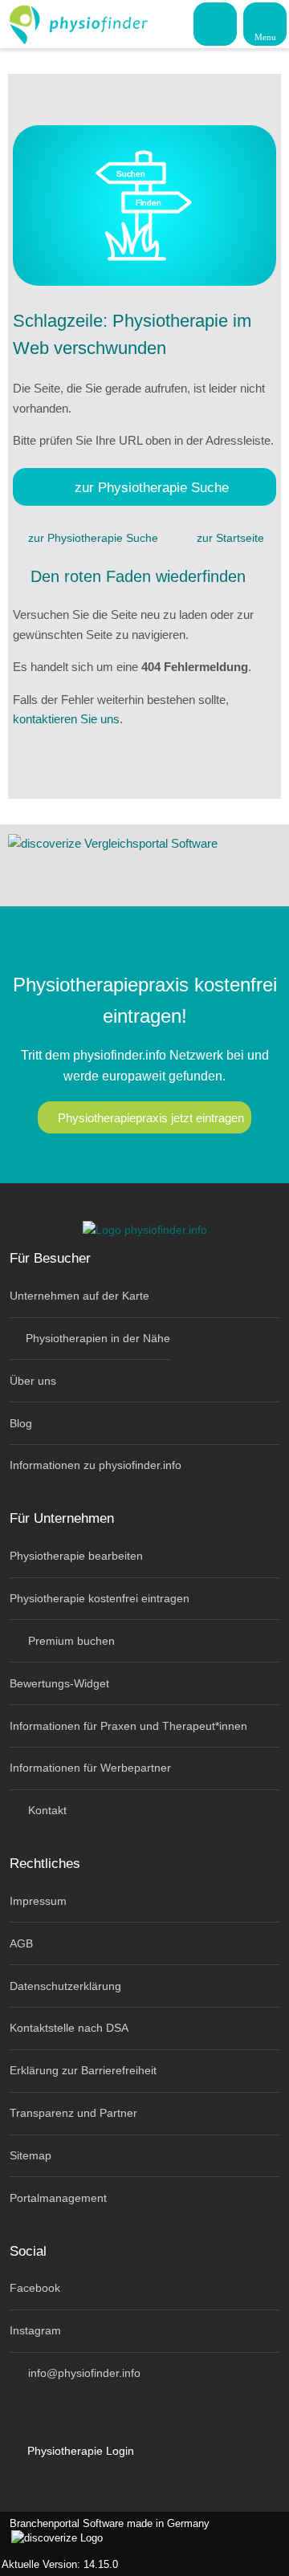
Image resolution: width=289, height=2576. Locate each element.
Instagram (35, 2330)
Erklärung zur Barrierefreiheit (83, 2070)
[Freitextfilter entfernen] (216, 23)
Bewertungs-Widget (59, 1683)
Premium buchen (70, 1641)
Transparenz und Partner (73, 2113)
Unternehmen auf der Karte (79, 1296)
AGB (21, 1943)
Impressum (38, 1901)
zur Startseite (230, 538)
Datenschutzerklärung (65, 1986)
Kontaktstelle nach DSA (69, 2028)
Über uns (33, 1381)
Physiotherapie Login (79, 2451)
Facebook (35, 2288)
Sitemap (31, 2155)
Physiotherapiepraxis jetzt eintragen (151, 1118)
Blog (21, 1423)
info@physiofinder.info (83, 2373)
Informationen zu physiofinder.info (96, 1465)
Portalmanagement (58, 2198)
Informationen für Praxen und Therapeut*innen (128, 1726)
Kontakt (46, 1810)
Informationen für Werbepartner (90, 1768)
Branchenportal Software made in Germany (105, 2532)
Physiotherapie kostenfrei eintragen (100, 1598)
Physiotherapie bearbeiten (76, 1556)
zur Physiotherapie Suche (152, 487)
